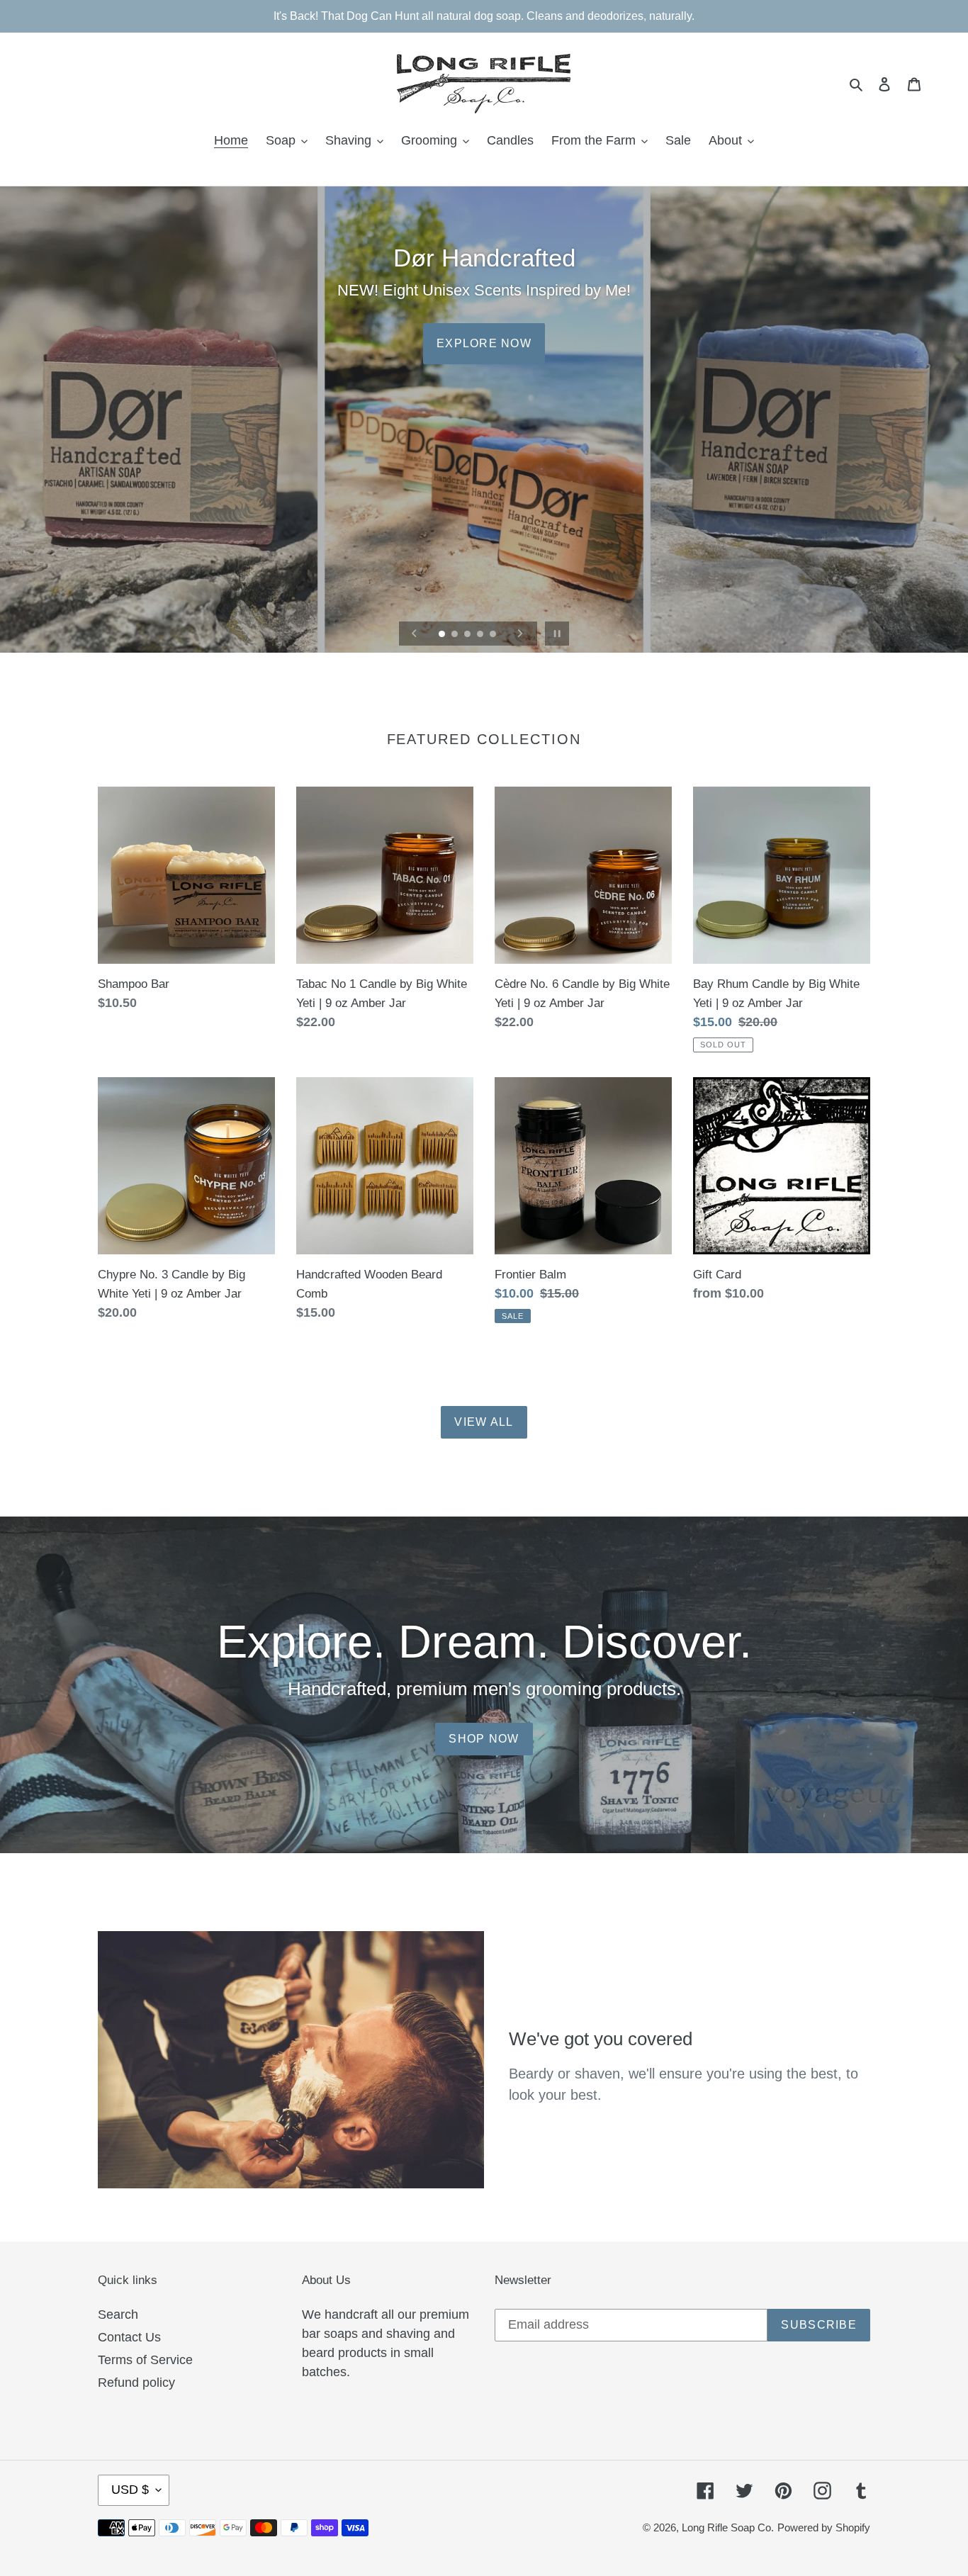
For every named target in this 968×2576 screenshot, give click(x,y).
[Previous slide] (415, 634)
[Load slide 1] (443, 635)
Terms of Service (145, 2360)
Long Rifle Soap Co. (728, 2527)
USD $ (130, 2490)
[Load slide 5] (494, 635)
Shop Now (484, 1739)
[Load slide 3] (468, 635)
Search (118, 2315)
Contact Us (129, 2337)
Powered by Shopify (824, 2527)
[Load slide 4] (481, 635)
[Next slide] (520, 634)
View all (484, 1422)
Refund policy (136, 2383)
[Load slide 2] (456, 635)
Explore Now (484, 343)
